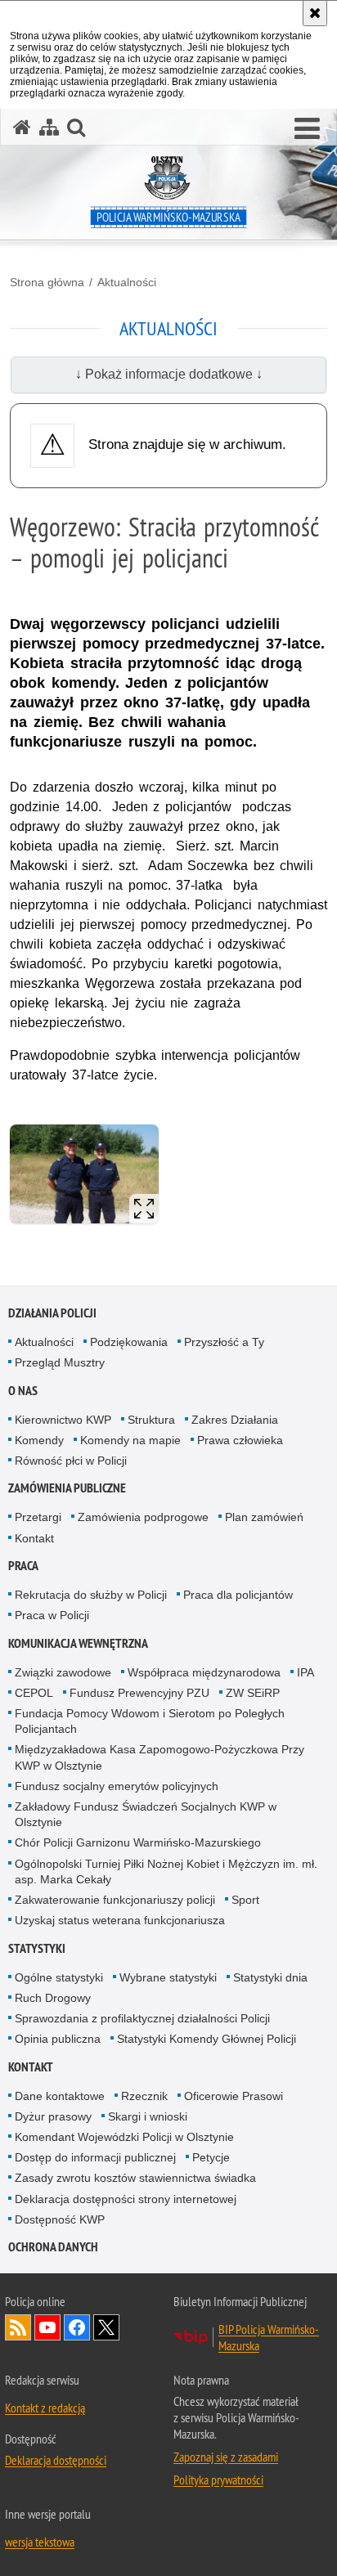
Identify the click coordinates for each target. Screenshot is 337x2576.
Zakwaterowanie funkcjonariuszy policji (115, 1900)
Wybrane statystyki (168, 1977)
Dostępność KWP (60, 2219)
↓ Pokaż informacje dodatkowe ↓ (169, 374)
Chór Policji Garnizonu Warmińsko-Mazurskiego (138, 1842)
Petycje (211, 2157)
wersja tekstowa (40, 2542)
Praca (23, 1566)
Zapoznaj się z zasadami (226, 2457)
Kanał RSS (18, 2327)
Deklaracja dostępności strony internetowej (126, 2199)
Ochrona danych (53, 2247)
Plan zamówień (264, 1517)
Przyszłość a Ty (224, 1342)
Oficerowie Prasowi (234, 2096)
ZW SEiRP (253, 1693)
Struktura (151, 1420)
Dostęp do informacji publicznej (95, 2157)
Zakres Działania (235, 1420)
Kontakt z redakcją (45, 2408)
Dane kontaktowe (60, 2096)
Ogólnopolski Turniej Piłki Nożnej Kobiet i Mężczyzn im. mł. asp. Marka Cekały (166, 1871)
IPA (306, 1672)
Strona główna (47, 282)
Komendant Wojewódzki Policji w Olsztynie (124, 2137)
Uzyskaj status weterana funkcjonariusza (120, 1920)
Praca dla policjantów (238, 1595)
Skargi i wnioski (148, 2116)
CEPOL (34, 1693)
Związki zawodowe (63, 1672)
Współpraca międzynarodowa (204, 1672)
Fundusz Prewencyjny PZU (139, 1693)
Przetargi (38, 1517)
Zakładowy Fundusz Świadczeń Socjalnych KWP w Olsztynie (146, 1814)
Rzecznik (144, 2096)
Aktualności (127, 282)
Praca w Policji (52, 1615)
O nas (23, 1391)
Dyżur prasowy (53, 2116)
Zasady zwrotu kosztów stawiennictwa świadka (135, 2178)
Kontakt (34, 1538)
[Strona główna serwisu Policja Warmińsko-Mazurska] (22, 127)
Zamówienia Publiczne (67, 1488)
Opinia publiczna (58, 2039)
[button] (307, 129)
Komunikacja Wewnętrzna (78, 1643)
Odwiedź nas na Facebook (77, 2327)
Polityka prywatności (218, 2480)
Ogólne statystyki (59, 1977)
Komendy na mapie (130, 1440)
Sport (245, 1900)
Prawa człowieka (240, 1440)
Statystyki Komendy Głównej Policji (207, 2039)
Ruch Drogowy (53, 1998)
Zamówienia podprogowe (143, 1517)
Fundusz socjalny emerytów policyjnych (117, 1786)
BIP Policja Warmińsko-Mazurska (269, 2337)
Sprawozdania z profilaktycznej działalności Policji (142, 2018)
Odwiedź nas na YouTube (47, 2327)
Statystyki (37, 1948)
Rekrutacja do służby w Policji (91, 1595)
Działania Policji (52, 1313)
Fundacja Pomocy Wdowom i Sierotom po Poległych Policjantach (150, 1721)
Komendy (39, 1440)
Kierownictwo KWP (63, 1420)
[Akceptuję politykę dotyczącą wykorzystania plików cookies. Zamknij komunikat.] (315, 13)
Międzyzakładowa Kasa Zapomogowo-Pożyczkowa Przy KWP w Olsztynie (160, 1757)
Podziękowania (129, 1342)
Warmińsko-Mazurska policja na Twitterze (106, 2327)
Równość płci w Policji (71, 1461)
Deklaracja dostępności (56, 2460)
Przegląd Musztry (60, 1362)
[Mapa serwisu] (49, 127)
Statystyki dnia (270, 1977)
